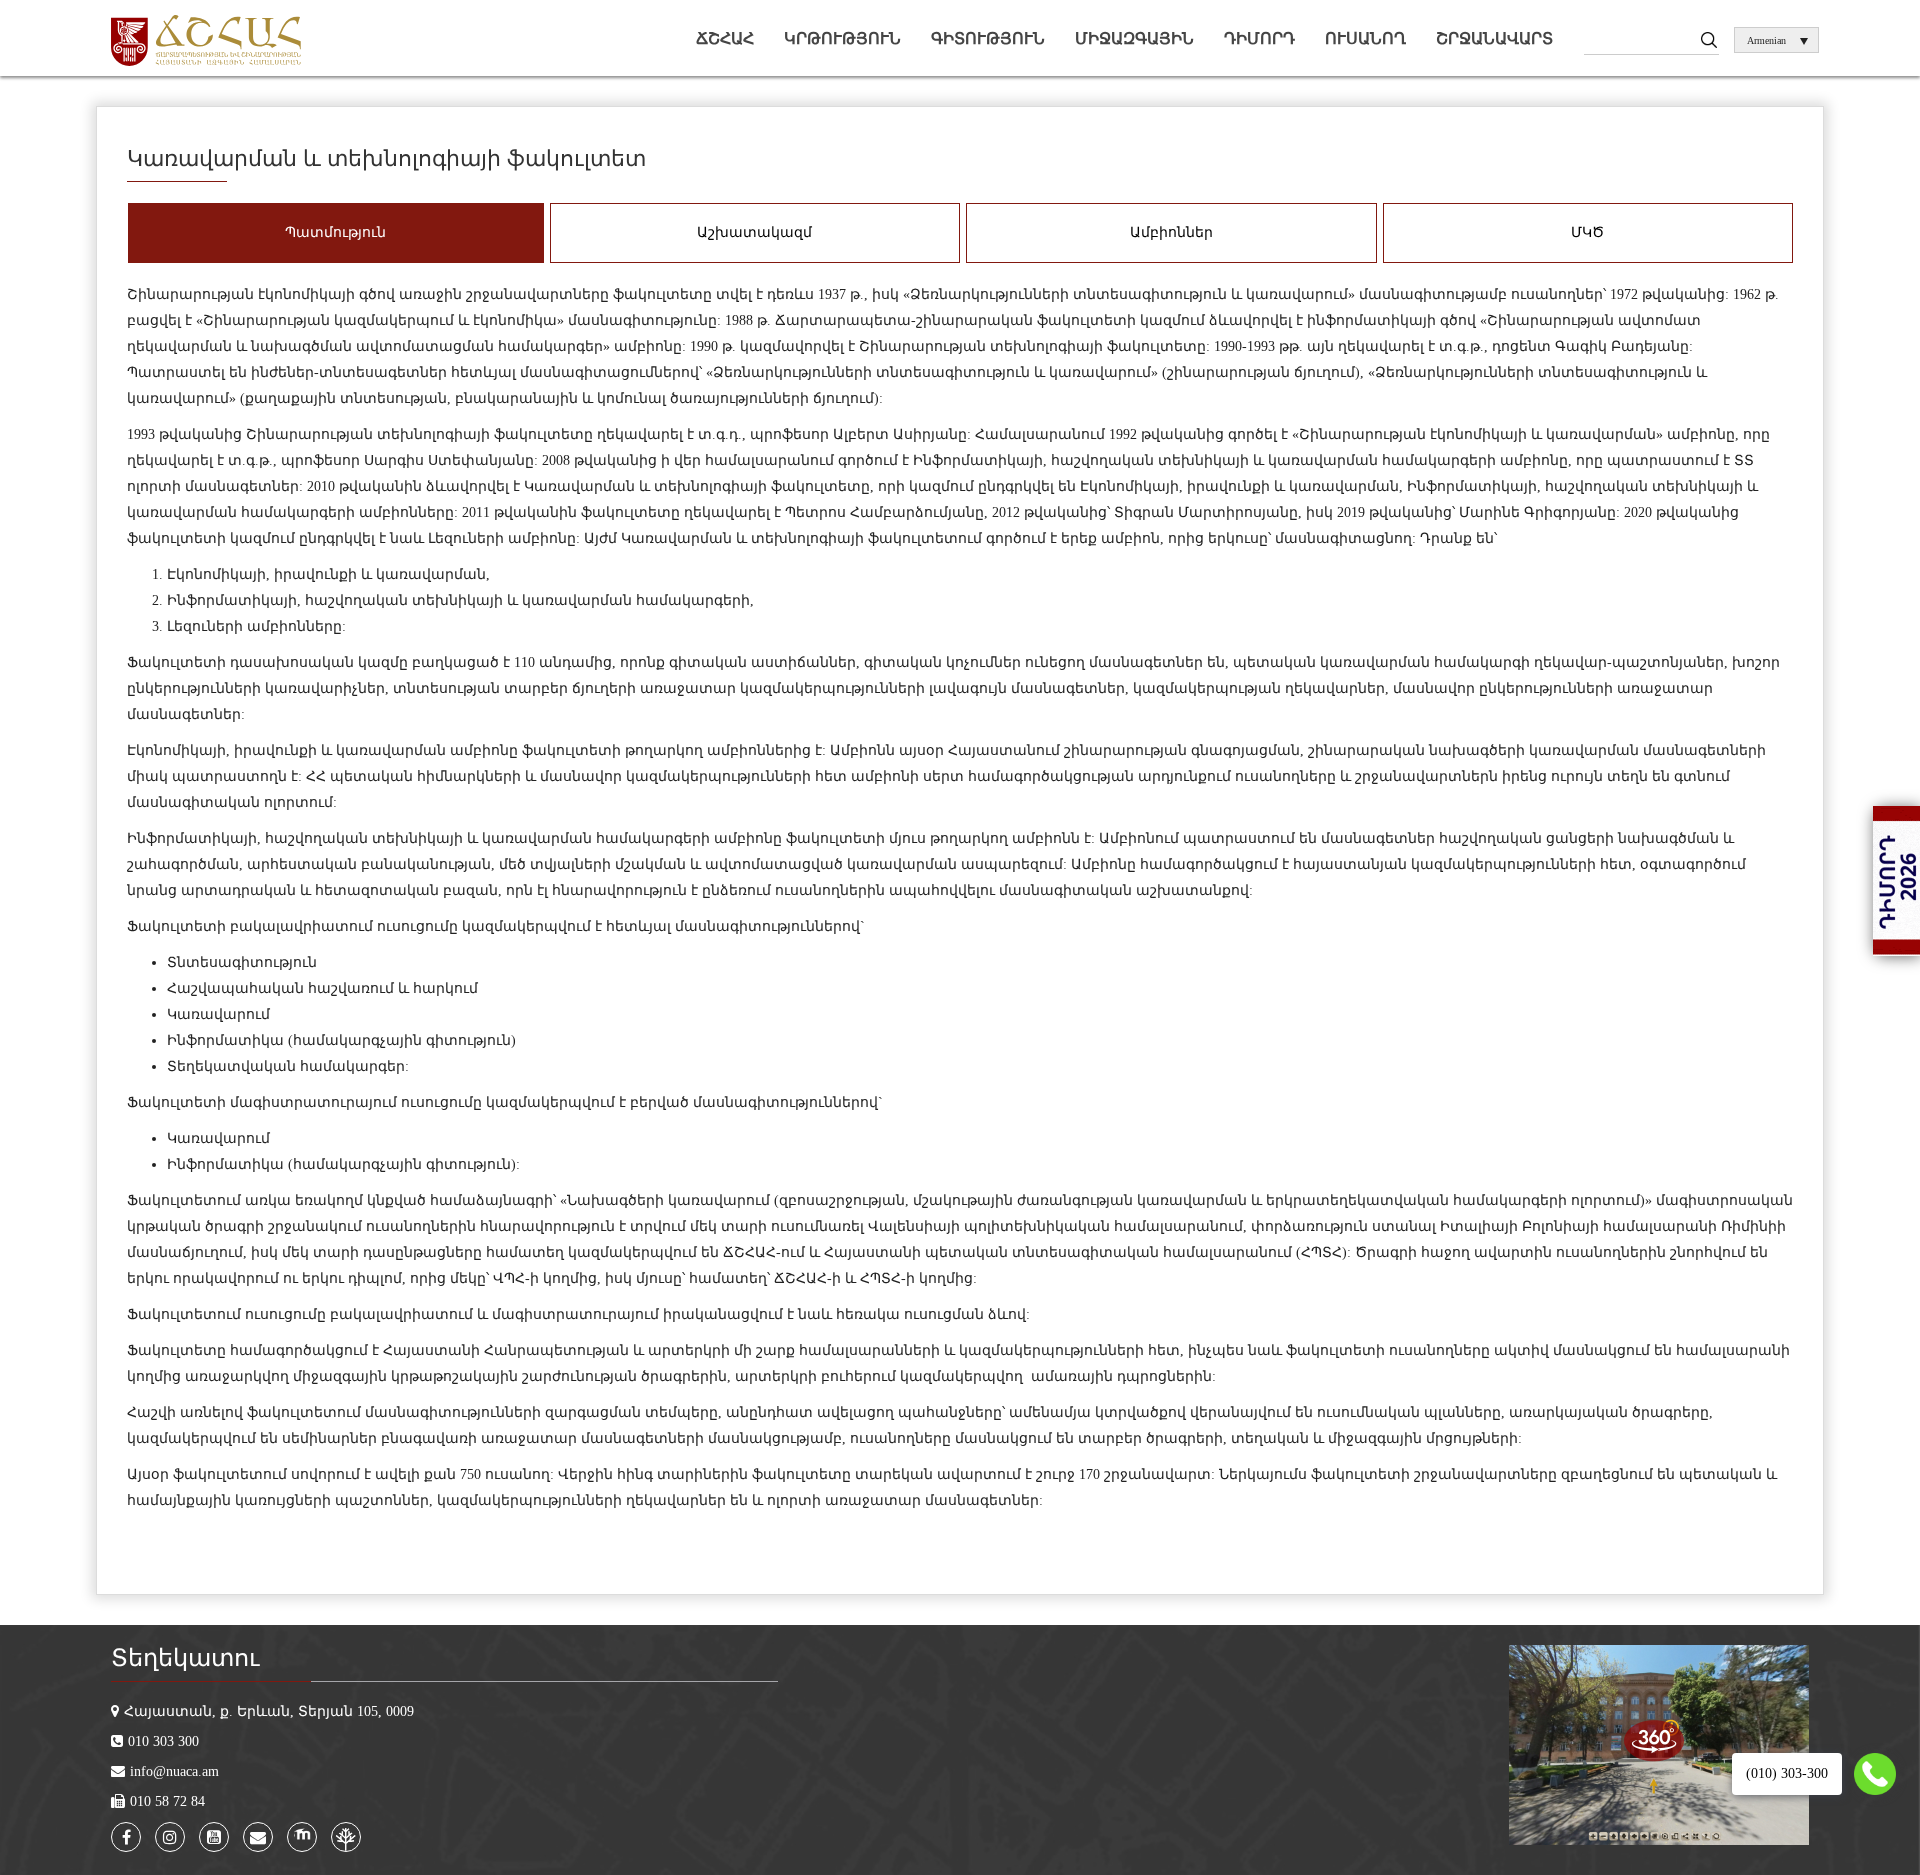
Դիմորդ (1259, 38)
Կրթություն (842, 38)
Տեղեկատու (185, 1658)
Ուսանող (1365, 38)
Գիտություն (988, 38)
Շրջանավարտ (1494, 38)
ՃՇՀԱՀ (725, 38)
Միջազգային (1134, 38)
